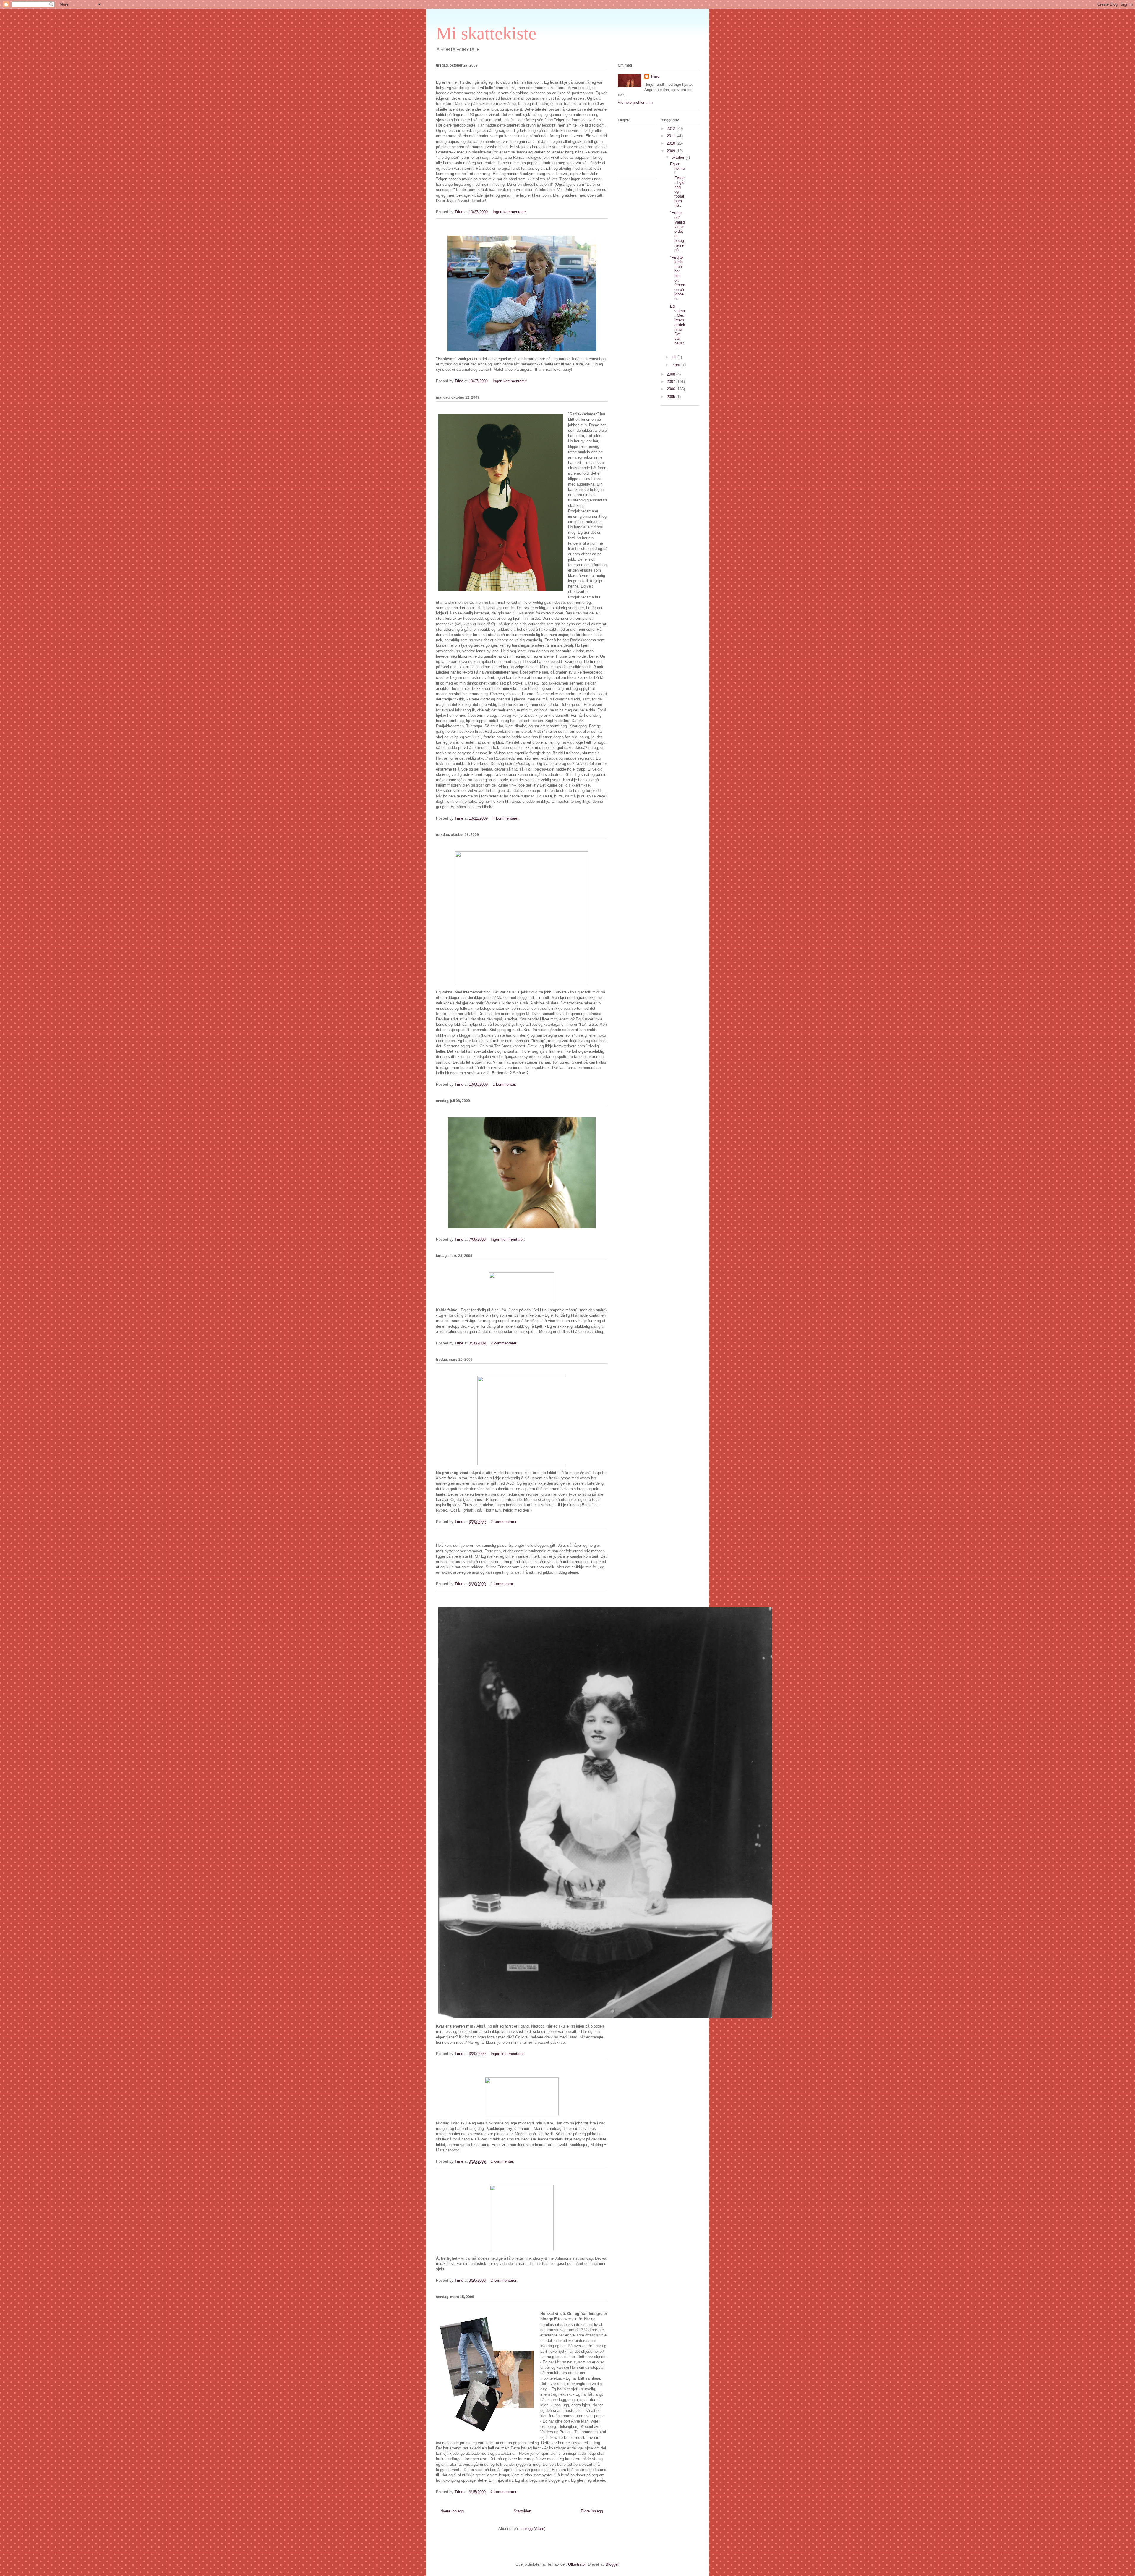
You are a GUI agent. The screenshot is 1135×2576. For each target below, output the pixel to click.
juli (674, 357)
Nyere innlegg (452, 2511)
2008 (672, 374)
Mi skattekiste (486, 33)
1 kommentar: (505, 1084)
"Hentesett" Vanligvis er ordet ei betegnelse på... (677, 231)
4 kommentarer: (507, 818)
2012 (672, 128)
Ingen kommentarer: (510, 212)
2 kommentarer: (505, 1343)
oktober (678, 157)
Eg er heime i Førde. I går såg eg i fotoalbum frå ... (677, 185)
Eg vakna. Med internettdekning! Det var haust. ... (678, 327)
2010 (672, 143)
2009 (672, 151)
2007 (672, 382)
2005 (672, 397)
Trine (655, 76)
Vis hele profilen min (635, 102)
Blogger (612, 2564)
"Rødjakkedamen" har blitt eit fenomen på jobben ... (678, 278)
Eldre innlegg (592, 2511)
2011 (672, 136)
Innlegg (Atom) (533, 2529)
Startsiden (522, 2511)
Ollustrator (577, 2564)
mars (676, 365)
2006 (672, 389)
